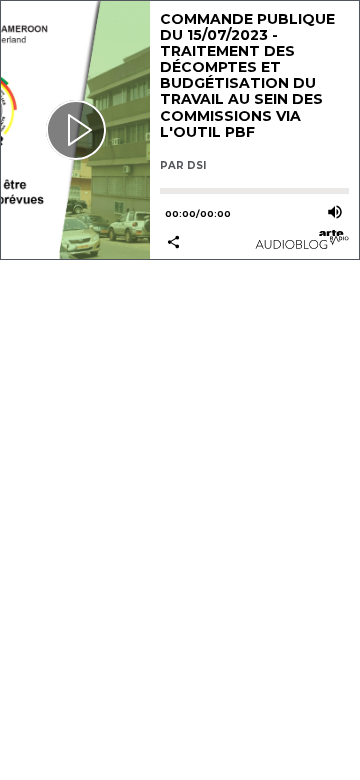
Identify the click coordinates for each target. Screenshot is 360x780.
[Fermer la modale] (176, 373)
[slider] (254, 191)
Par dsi (183, 165)
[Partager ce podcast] (207, 243)
